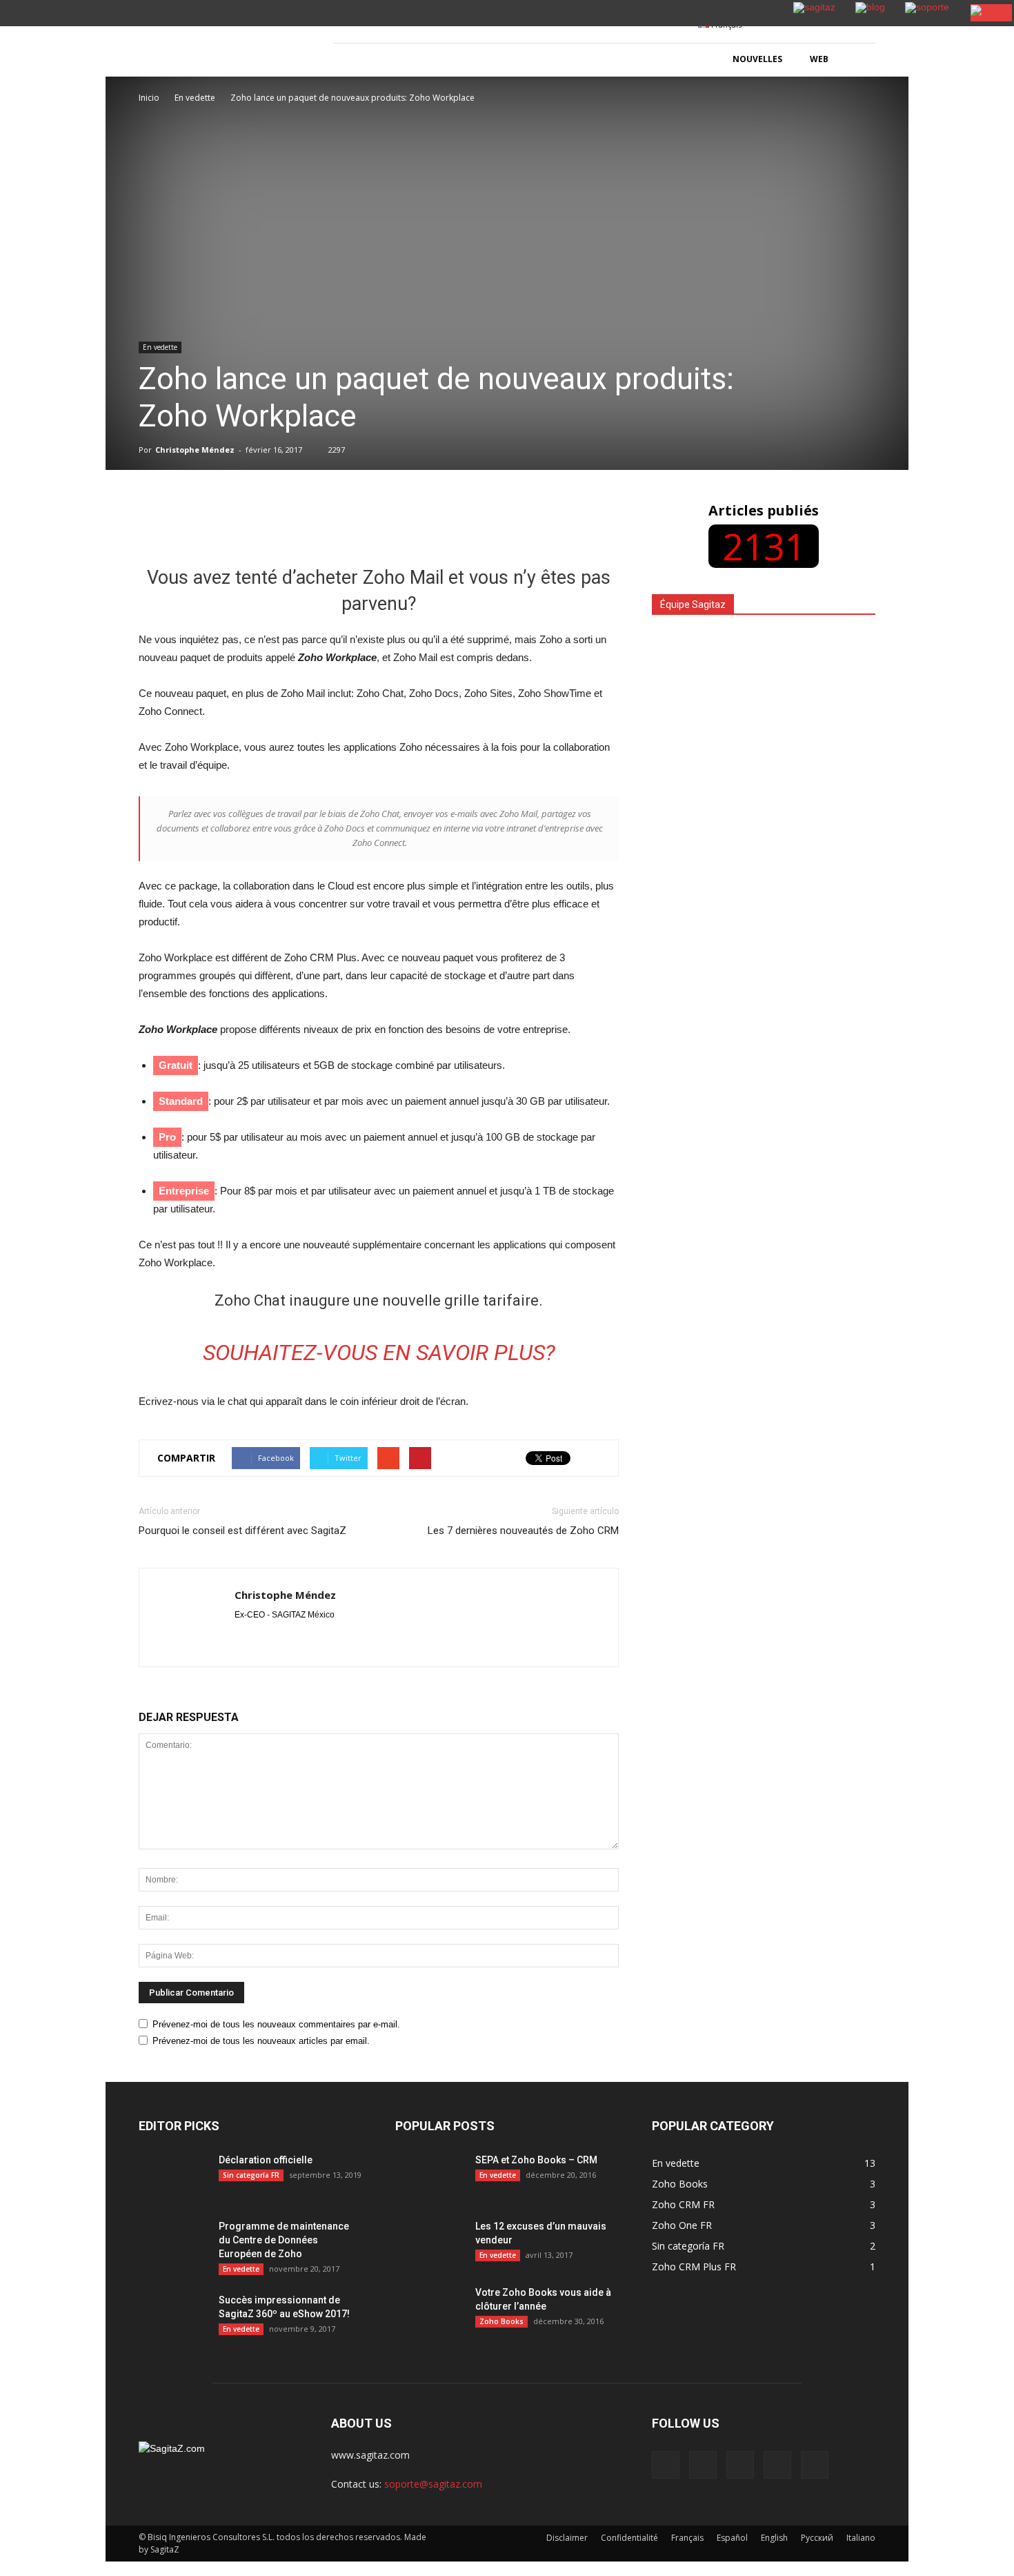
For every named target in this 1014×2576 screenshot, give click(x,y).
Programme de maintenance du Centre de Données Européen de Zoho (284, 2240)
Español (732, 2538)
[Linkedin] (740, 2465)
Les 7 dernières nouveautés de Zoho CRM (523, 1531)
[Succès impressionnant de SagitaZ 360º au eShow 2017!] (173, 2317)
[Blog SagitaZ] (221, 42)
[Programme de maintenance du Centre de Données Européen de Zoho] (173, 2243)
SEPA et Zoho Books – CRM (536, 2160)
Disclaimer (567, 2538)
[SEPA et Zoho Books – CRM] (430, 2177)
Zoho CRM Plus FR (694, 2267)
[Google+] (703, 2465)
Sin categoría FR (251, 2175)
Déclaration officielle (266, 2160)
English (774, 2538)
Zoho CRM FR (683, 2204)
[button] (859, 60)
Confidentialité (629, 2538)
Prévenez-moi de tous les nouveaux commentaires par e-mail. (276, 2024)
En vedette (160, 347)
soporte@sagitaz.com (433, 2484)
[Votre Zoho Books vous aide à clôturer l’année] (430, 2310)
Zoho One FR (682, 2225)
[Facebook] (666, 2465)
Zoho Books (501, 2321)
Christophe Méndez (195, 450)
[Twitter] (777, 2465)
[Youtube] (815, 2465)
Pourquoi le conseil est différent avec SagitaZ (242, 1531)
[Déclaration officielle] (173, 2177)
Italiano (861, 2538)
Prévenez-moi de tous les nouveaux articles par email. (261, 2041)
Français (687, 2538)
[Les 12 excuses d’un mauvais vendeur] (430, 2270)
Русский (817, 2538)
